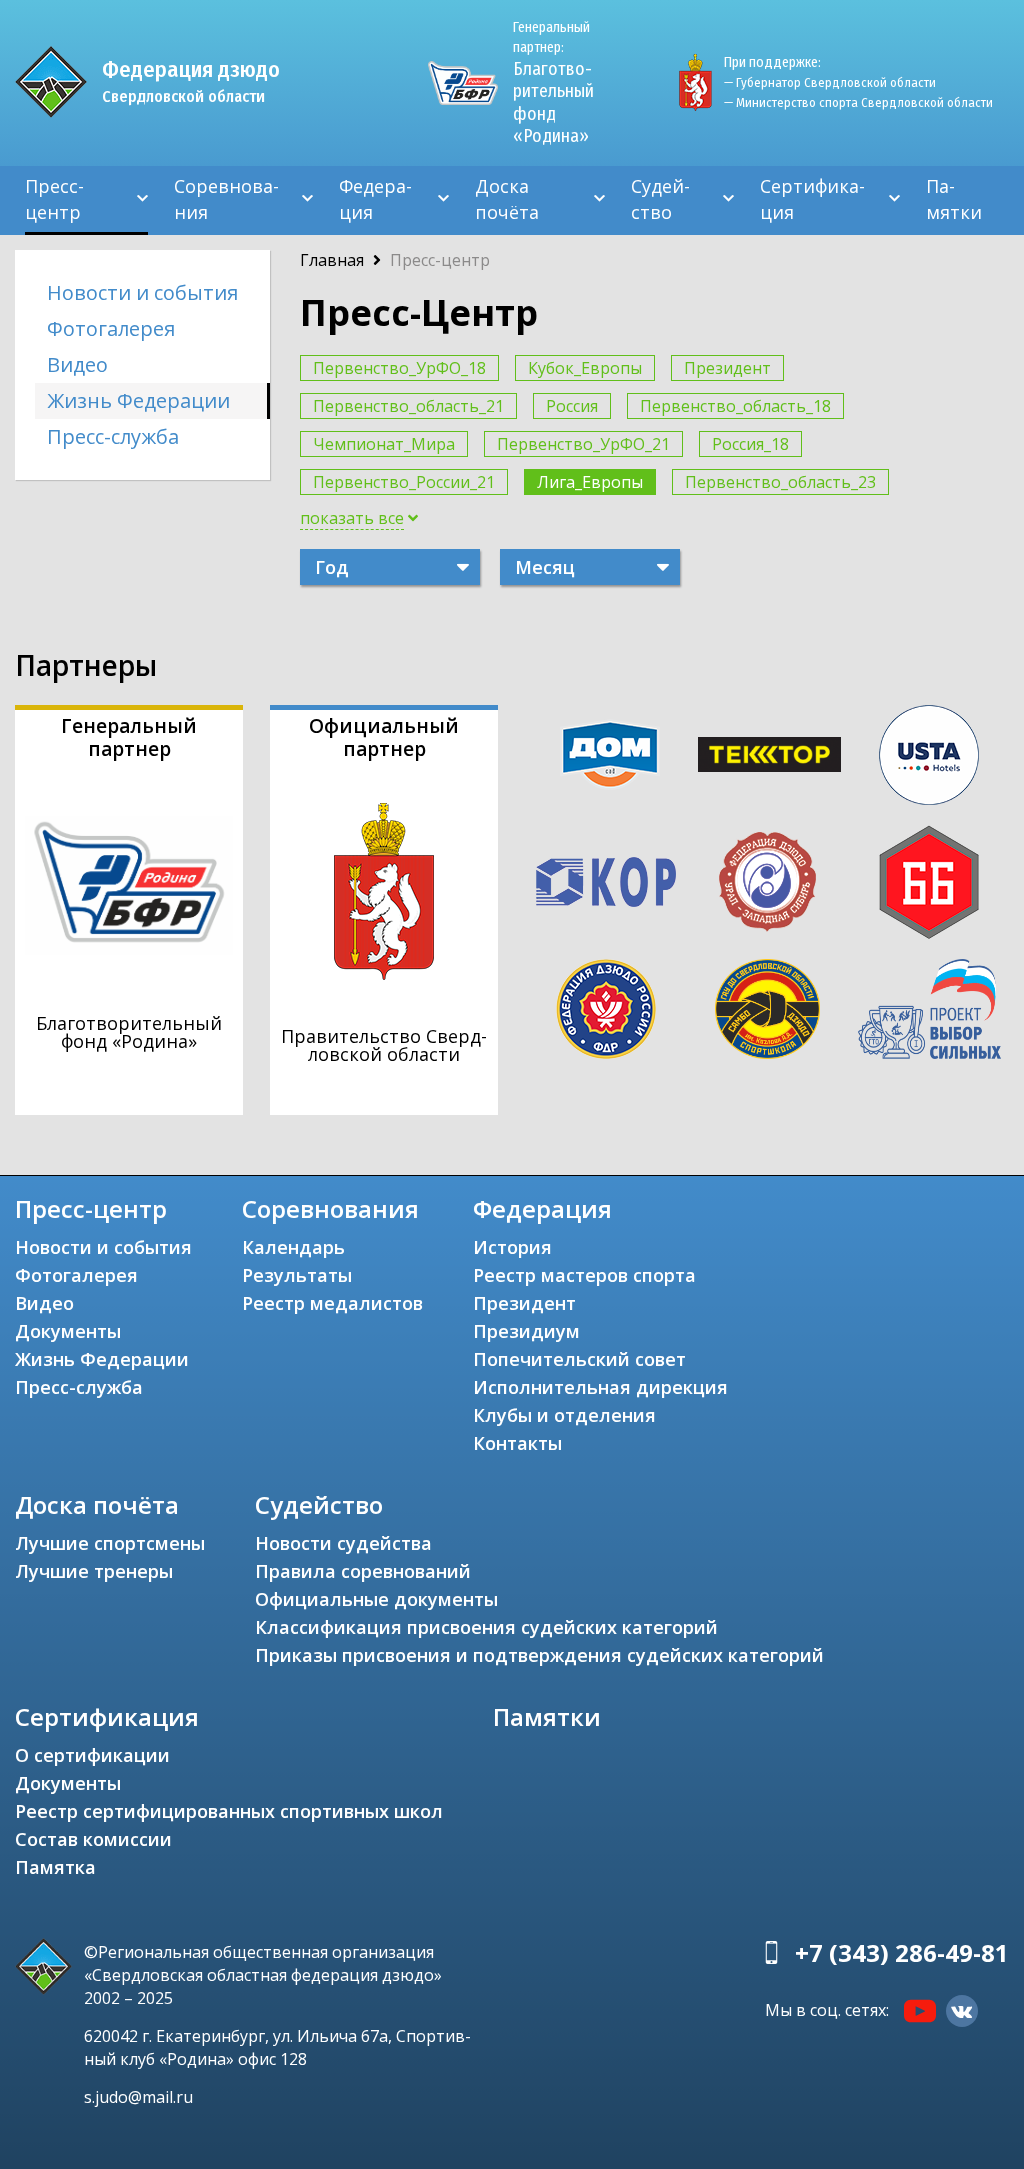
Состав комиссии (93, 1839)
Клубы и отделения (564, 1415)
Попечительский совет (579, 1359)
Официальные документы (376, 1599)
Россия (572, 406)
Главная (332, 260)
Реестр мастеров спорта (584, 1275)
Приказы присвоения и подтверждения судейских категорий (539, 1655)
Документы (68, 1331)
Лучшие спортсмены (110, 1543)
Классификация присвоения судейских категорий (486, 1627)
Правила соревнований (363, 1571)
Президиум (526, 1331)
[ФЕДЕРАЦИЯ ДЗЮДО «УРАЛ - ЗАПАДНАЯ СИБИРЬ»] (767, 882)
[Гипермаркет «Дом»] (609, 754)
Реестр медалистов (332, 1303)
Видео (77, 364)
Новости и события (142, 292)
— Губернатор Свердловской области (830, 82)
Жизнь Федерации (138, 400)
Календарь (293, 1247)
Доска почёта (507, 199)
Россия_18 (750, 444)
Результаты (297, 1275)
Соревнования (226, 199)
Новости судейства (343, 1543)
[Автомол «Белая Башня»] (929, 882)
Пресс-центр (54, 199)
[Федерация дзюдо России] (605, 1009)
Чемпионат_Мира (384, 444)
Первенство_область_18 (735, 406)
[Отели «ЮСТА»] (929, 755)
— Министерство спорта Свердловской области (858, 102)
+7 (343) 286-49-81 (902, 1952)
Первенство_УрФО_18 (399, 368)
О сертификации (92, 1755)
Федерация (375, 199)
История (512, 1247)
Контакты (517, 1443)
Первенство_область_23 (780, 482)
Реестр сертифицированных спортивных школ (229, 1811)
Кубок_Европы (585, 368)
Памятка (55, 1867)
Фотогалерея (111, 328)
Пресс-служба (113, 436)
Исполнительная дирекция (600, 1387)
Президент (727, 368)
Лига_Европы (590, 482)
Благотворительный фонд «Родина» (553, 83)
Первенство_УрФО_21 (583, 444)
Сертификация (812, 199)
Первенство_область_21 (408, 406)
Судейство (660, 199)
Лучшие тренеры (94, 1571)
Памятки (954, 199)
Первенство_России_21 (404, 482)
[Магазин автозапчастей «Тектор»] (769, 755)
